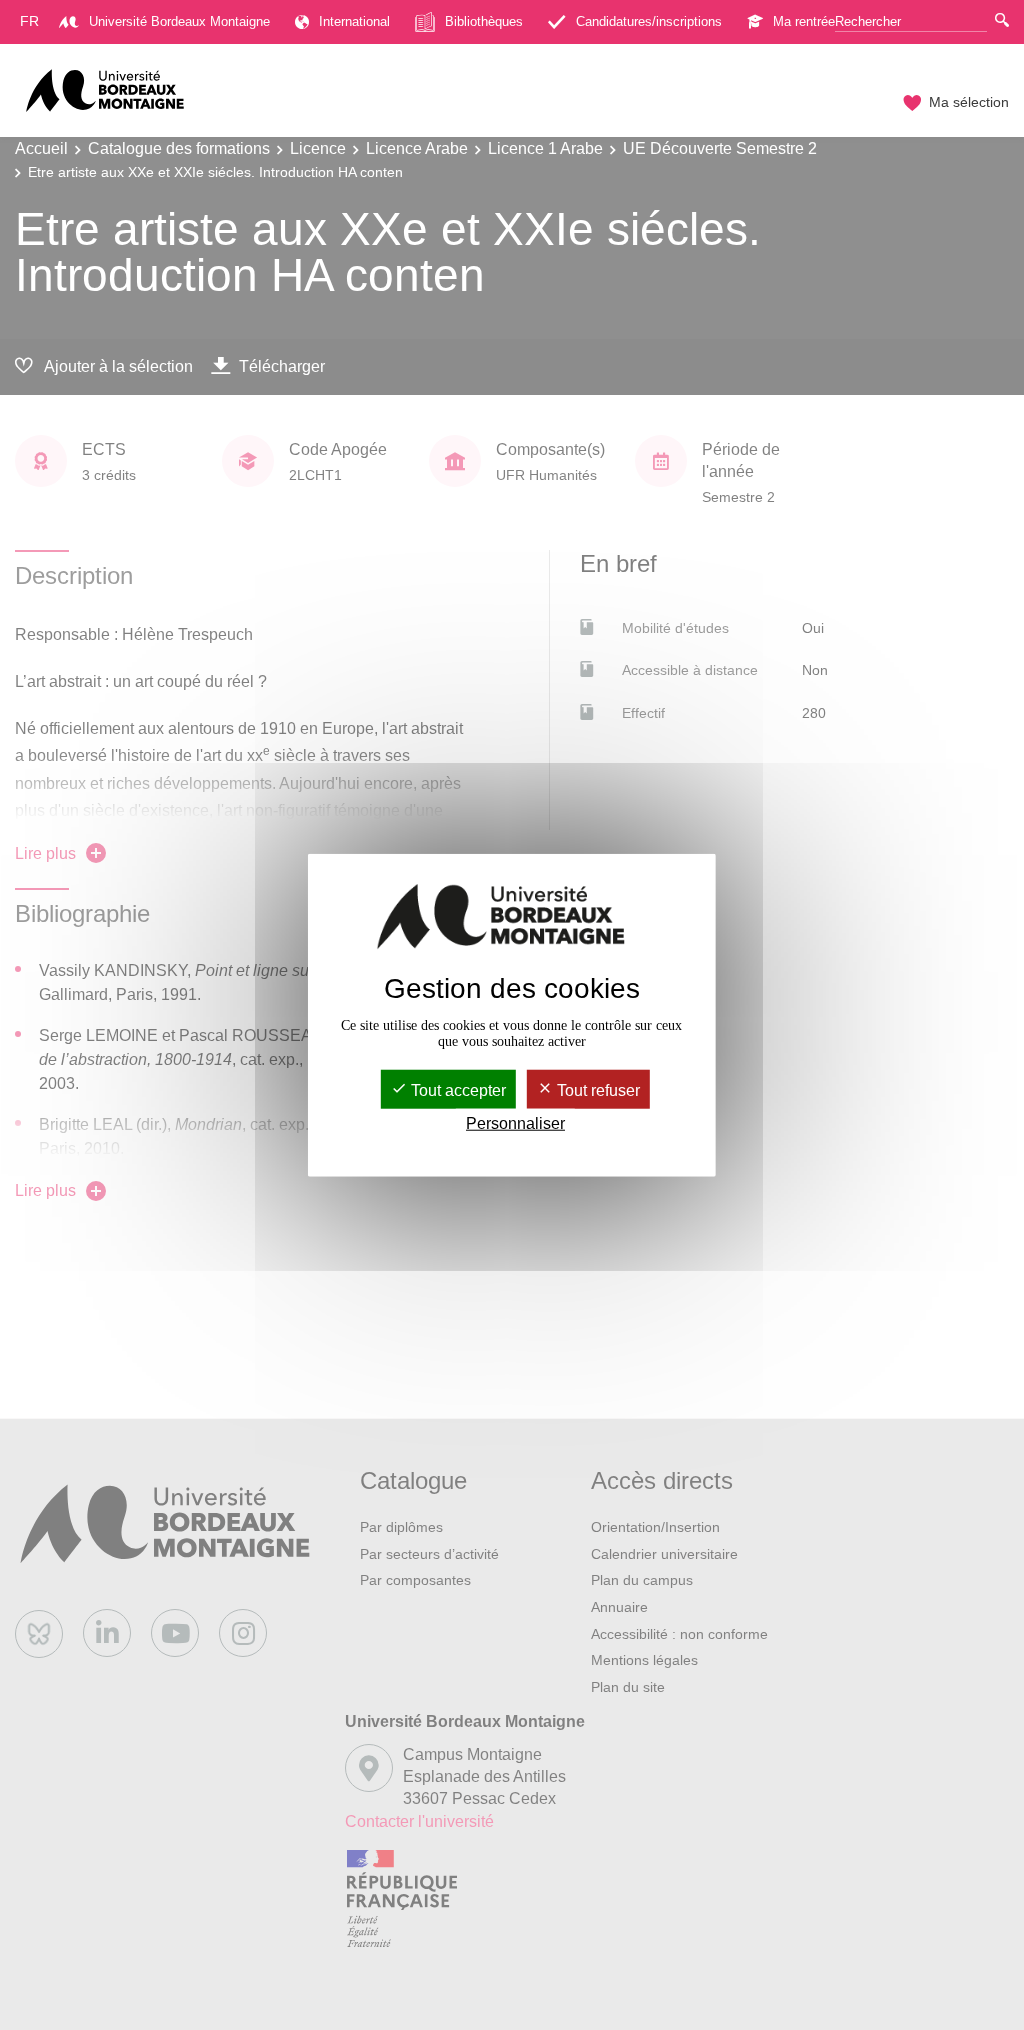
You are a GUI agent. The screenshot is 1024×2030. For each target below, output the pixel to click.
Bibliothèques (484, 21)
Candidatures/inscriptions (649, 21)
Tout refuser (596, 1090)
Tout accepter (456, 1090)
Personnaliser (515, 1123)
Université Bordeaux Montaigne (179, 21)
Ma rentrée (804, 21)
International (354, 21)
